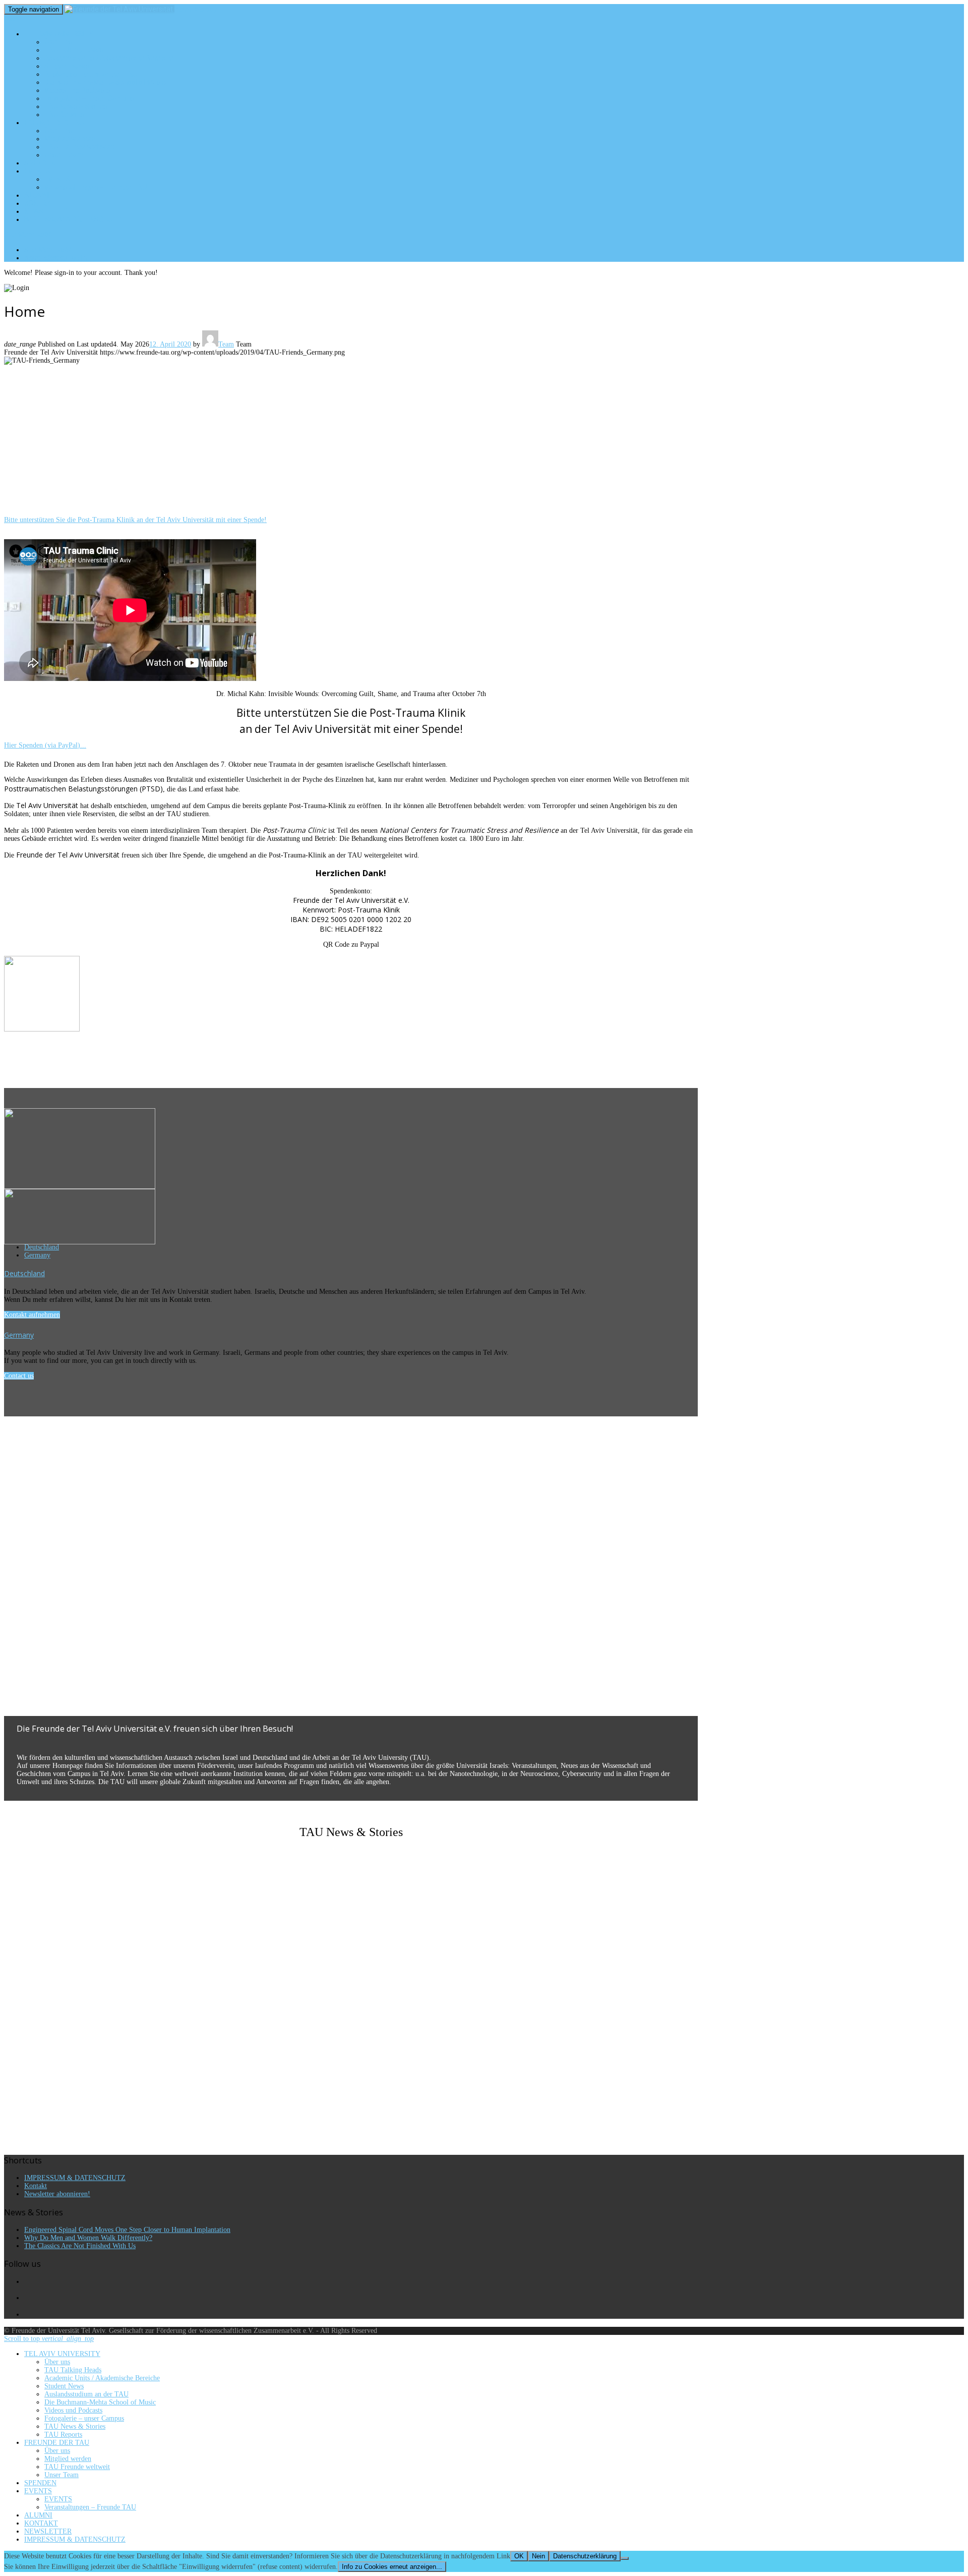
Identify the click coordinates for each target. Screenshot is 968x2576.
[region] (351, 444)
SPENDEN (40, 163)
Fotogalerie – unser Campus (89, 98)
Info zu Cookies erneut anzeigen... (392, 2567)
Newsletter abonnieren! (57, 2194)
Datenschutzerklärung (585, 2556)
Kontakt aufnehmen (32, 1315)
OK (519, 2556)
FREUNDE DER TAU (54, 123)
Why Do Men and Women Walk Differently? (88, 2238)
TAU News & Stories (76, 106)
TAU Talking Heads (74, 50)
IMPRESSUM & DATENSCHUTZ (73, 219)
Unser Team (64, 155)
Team (226, 344)
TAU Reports (65, 115)
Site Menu (27, 235)
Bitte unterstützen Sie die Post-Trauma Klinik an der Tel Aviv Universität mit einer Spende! (135, 520)
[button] (351, 1692)
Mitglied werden (70, 139)
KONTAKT (40, 203)
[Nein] (625, 2558)
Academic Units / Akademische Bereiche (109, 58)
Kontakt (36, 2186)
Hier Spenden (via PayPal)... (45, 745)
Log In (55, 258)
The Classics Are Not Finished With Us (80, 2246)
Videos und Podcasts (78, 90)
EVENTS (37, 171)
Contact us (19, 1376)
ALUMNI (37, 195)
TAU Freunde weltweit (79, 147)
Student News (67, 66)
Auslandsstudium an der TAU (91, 74)
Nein (538, 2556)
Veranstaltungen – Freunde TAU (96, 187)
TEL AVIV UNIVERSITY (59, 34)
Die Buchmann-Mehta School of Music (105, 82)
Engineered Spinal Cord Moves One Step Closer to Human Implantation (127, 2230)
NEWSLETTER (46, 211)
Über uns (58, 42)
